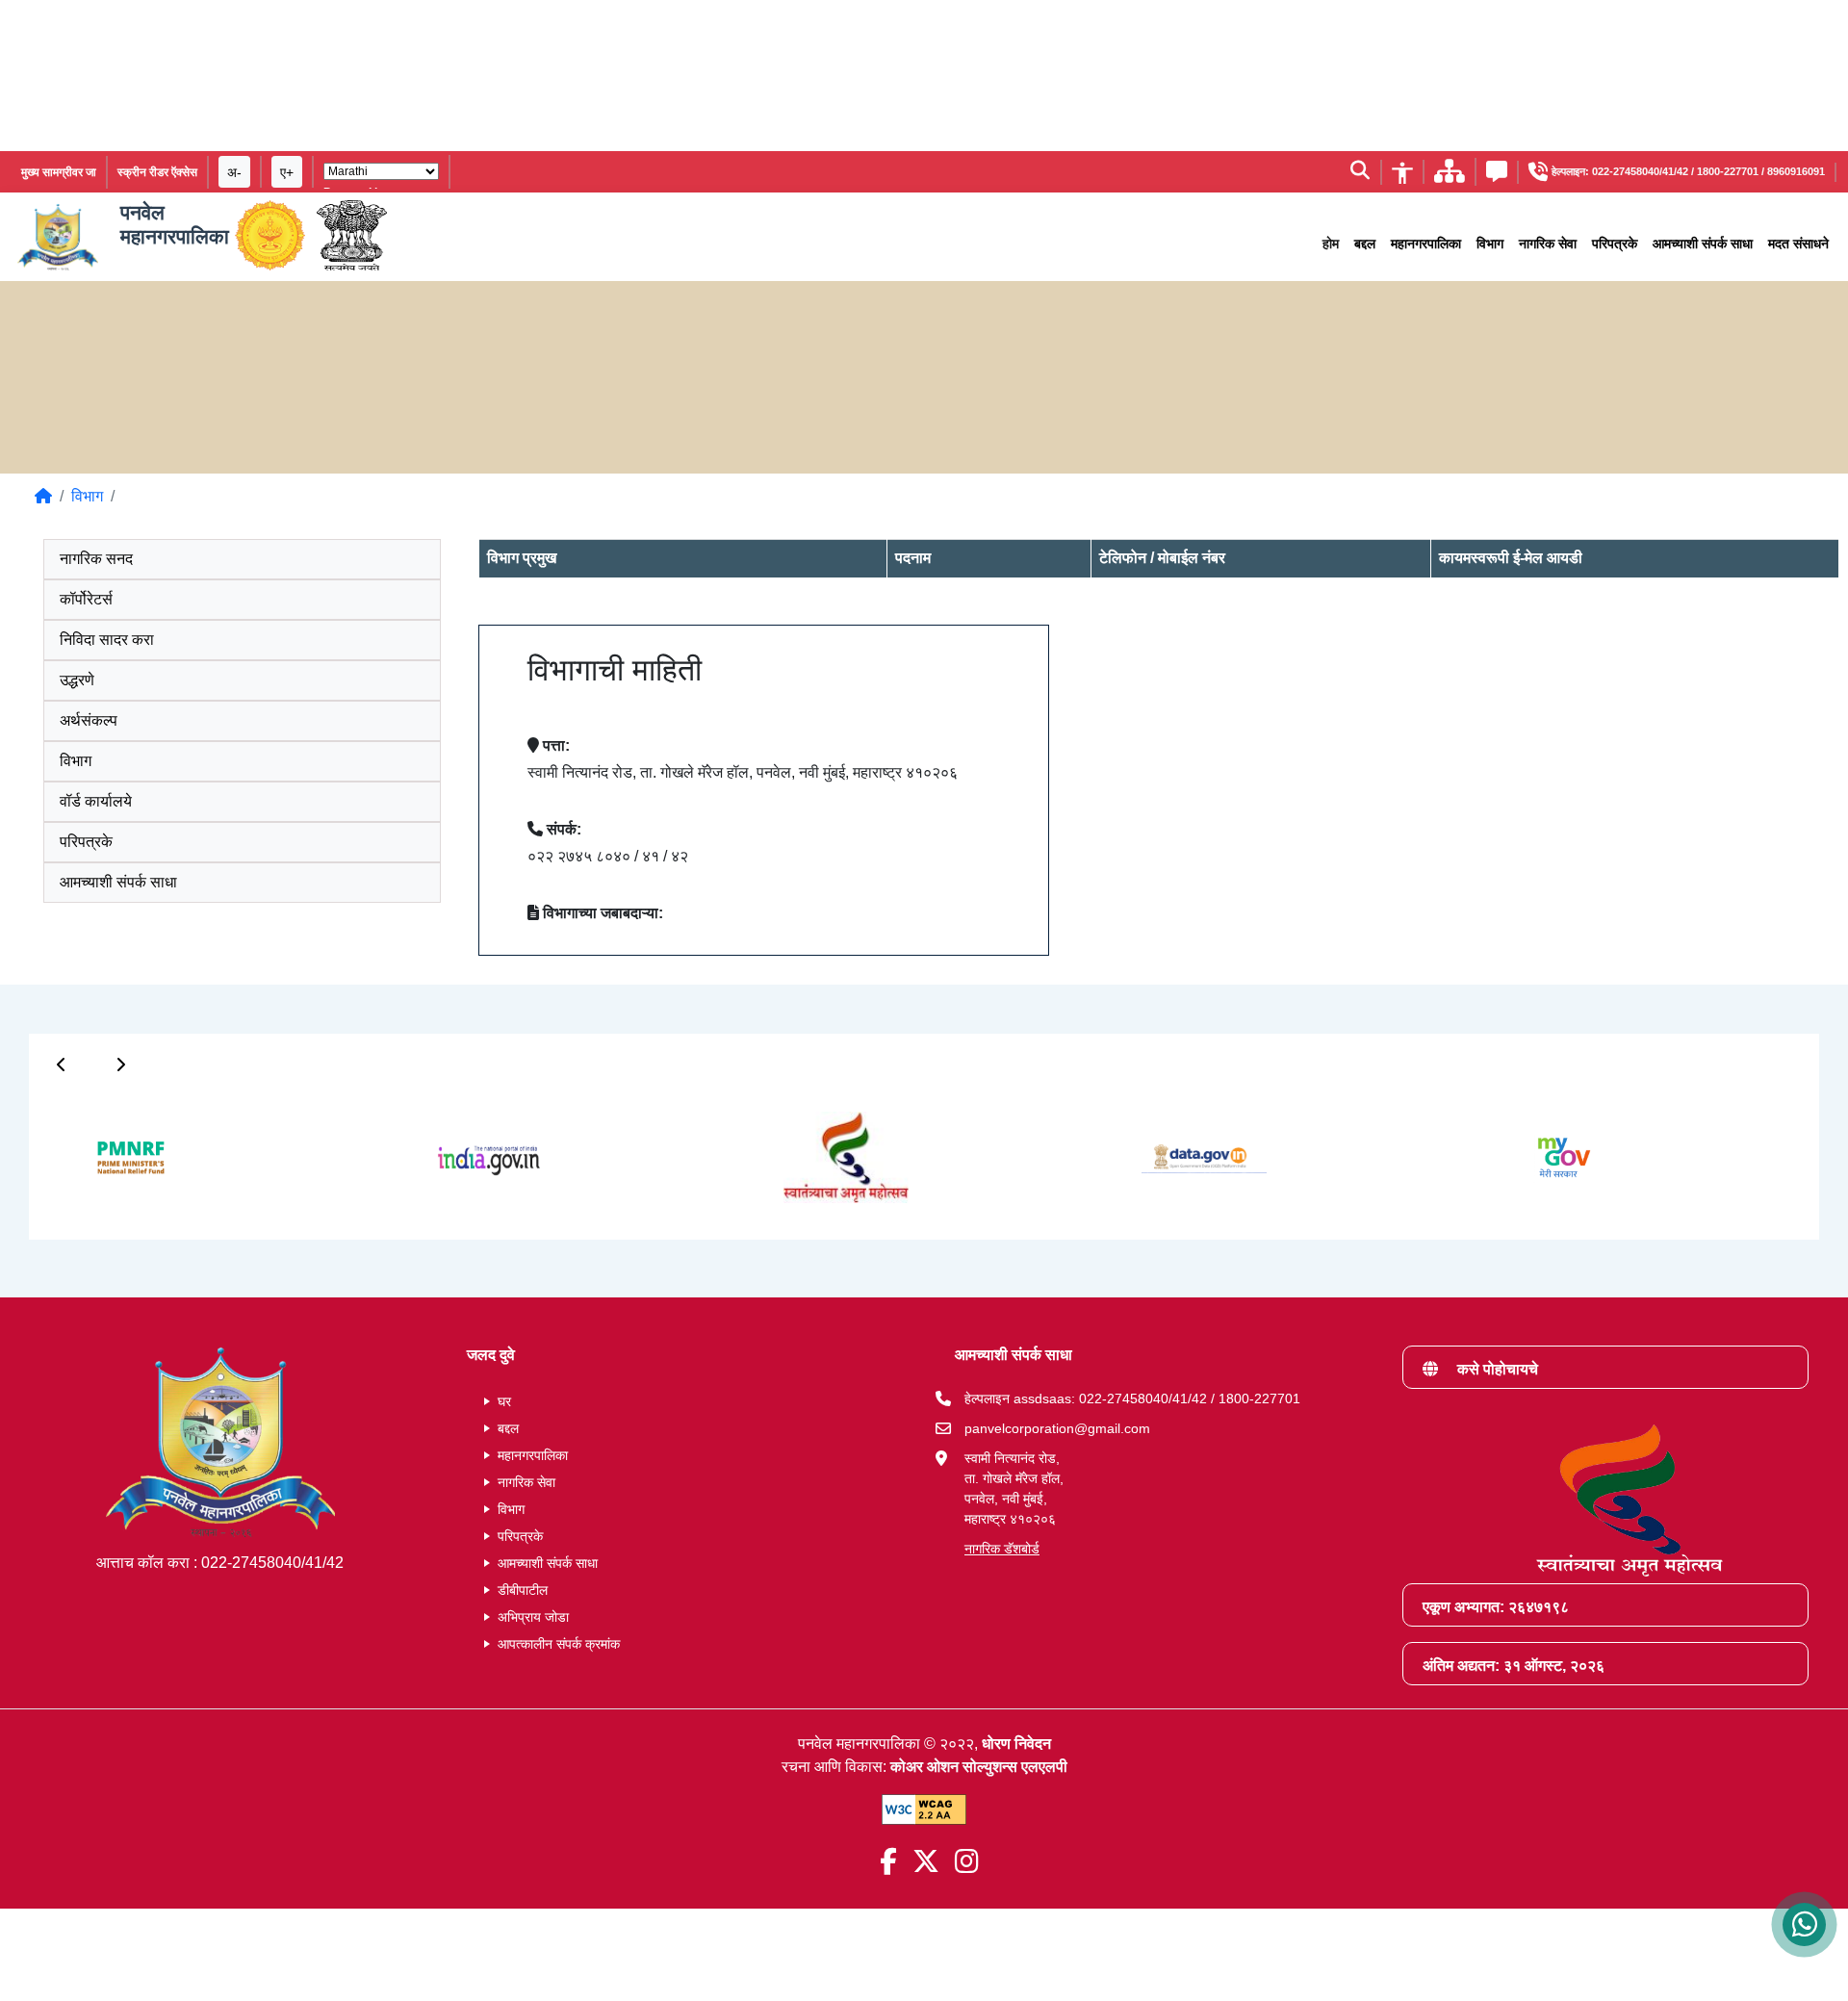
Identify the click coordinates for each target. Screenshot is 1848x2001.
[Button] (62, 1065)
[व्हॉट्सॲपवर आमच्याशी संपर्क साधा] (1804, 1924)
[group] (112, 1157)
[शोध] (1360, 172)
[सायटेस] (1450, 177)
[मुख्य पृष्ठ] (43, 496)
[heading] (924, 373)
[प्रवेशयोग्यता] (1402, 171)
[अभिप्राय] (1497, 175)
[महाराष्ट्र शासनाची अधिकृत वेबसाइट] (270, 237)
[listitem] (113, 497)
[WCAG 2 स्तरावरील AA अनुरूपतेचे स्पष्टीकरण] (924, 1809)
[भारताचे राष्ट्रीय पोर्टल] (352, 237)
